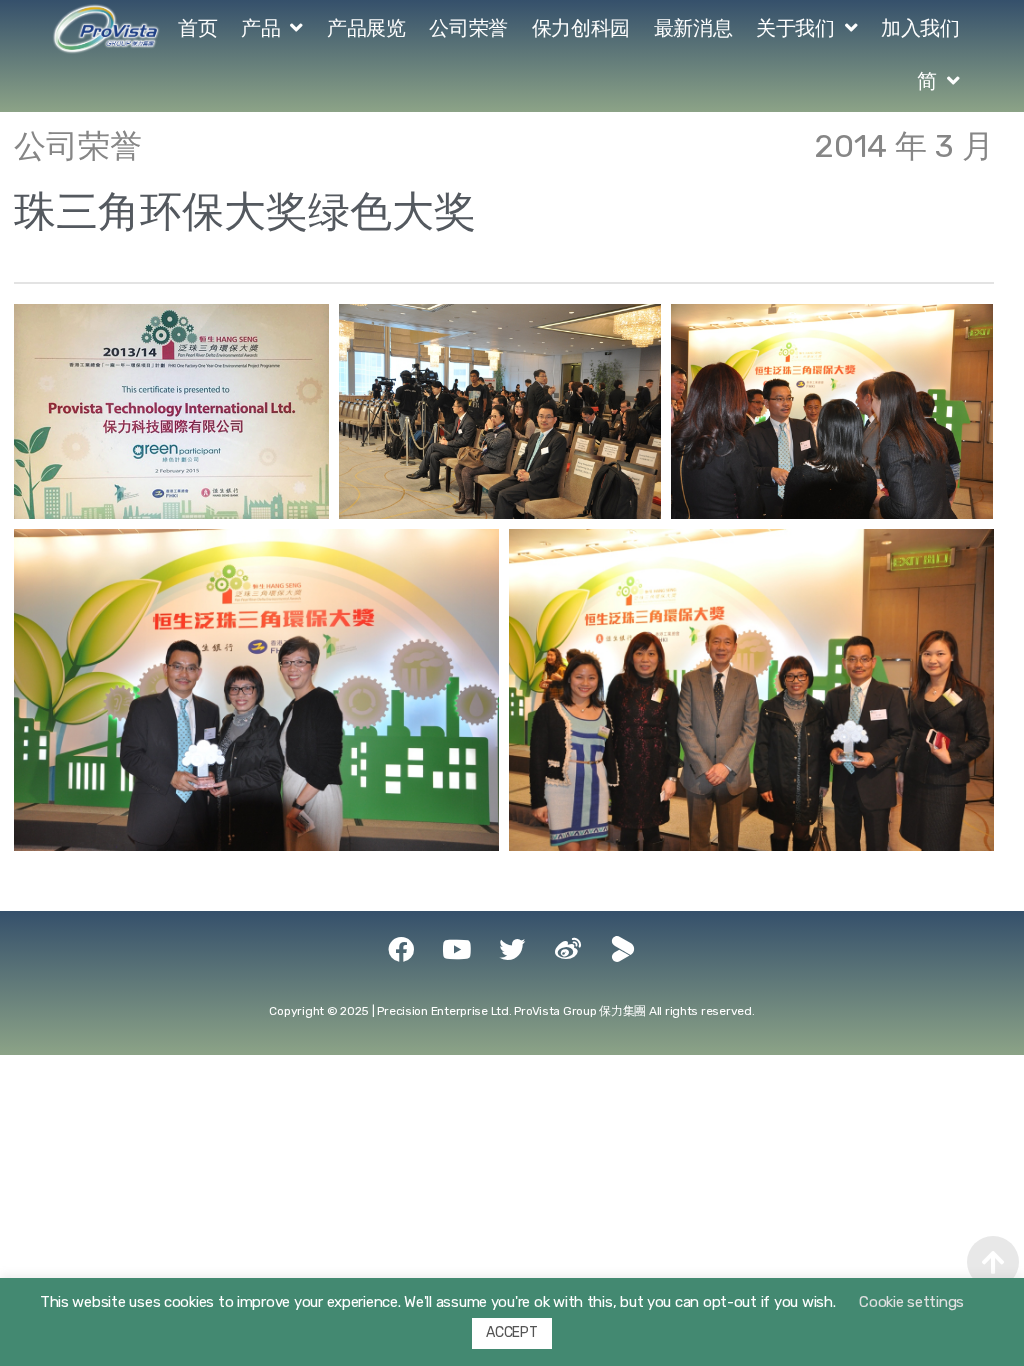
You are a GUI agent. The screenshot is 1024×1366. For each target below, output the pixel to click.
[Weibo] (568, 949)
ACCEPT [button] (511, 1332)
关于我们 (795, 28)
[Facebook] (401, 949)
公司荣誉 (468, 28)
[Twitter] (512, 949)
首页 (197, 28)
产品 (260, 28)
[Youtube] (456, 949)
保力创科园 (581, 28)
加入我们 (920, 28)
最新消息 (693, 28)
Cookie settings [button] (911, 1302)
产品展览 (366, 28)
